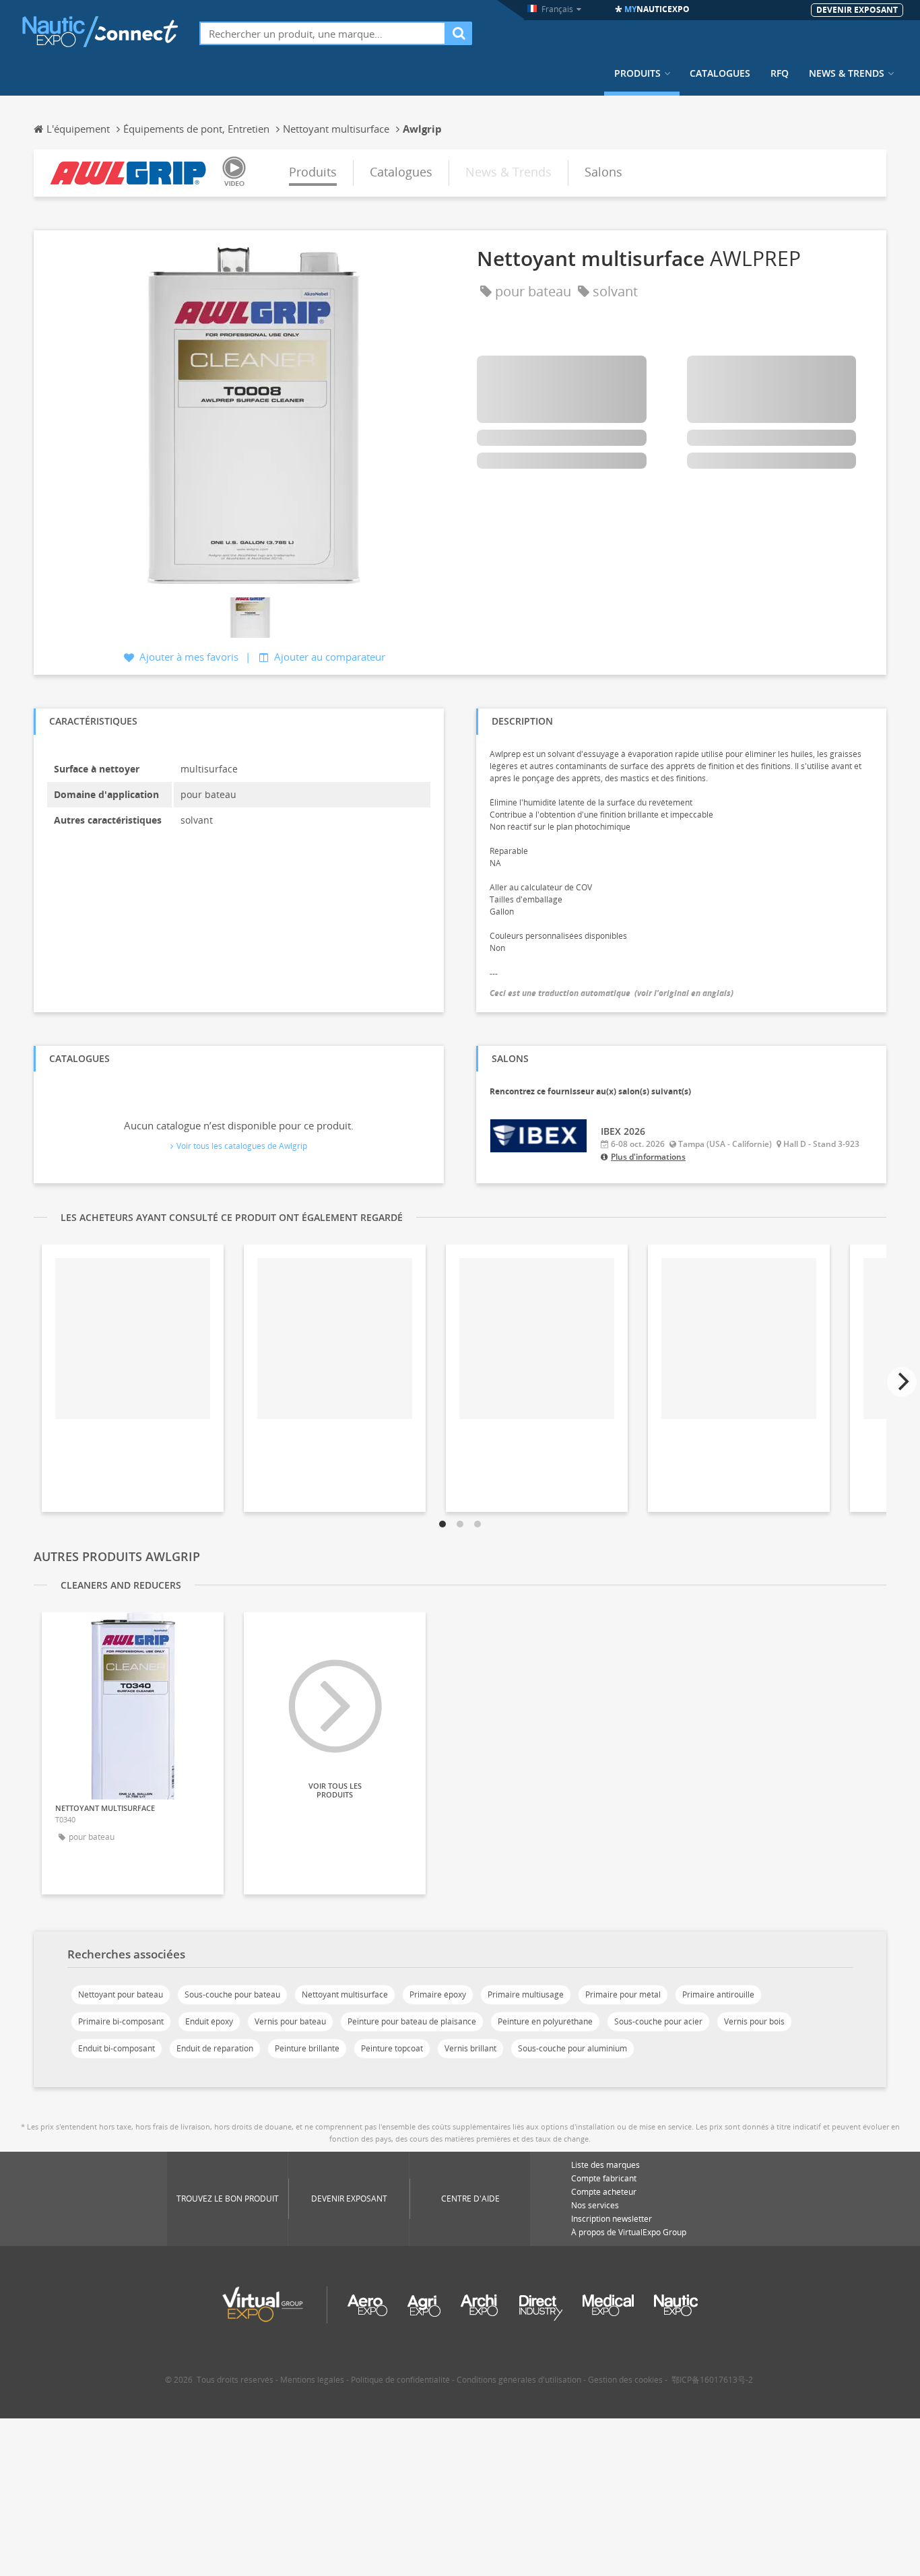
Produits (637, 73)
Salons (603, 172)
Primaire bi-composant (121, 2021)
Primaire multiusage (526, 1994)
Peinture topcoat (392, 2048)
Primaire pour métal (623, 1994)
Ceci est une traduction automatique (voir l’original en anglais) (612, 993)
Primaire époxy (438, 1994)
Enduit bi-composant (117, 2048)
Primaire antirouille (718, 1994)
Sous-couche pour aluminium (572, 2048)
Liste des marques (605, 2165)
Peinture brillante (307, 2048)
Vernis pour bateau (290, 2021)
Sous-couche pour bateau (232, 1994)
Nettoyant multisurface (345, 1994)
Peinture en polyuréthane (545, 2021)
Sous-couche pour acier (658, 2021)
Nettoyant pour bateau (121, 1994)
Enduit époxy (209, 2021)
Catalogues (720, 73)
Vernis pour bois (754, 2021)
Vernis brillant (470, 2048)
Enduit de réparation (215, 2048)
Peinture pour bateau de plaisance (412, 2021)
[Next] (902, 1382)
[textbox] (323, 33)
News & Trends (847, 73)
